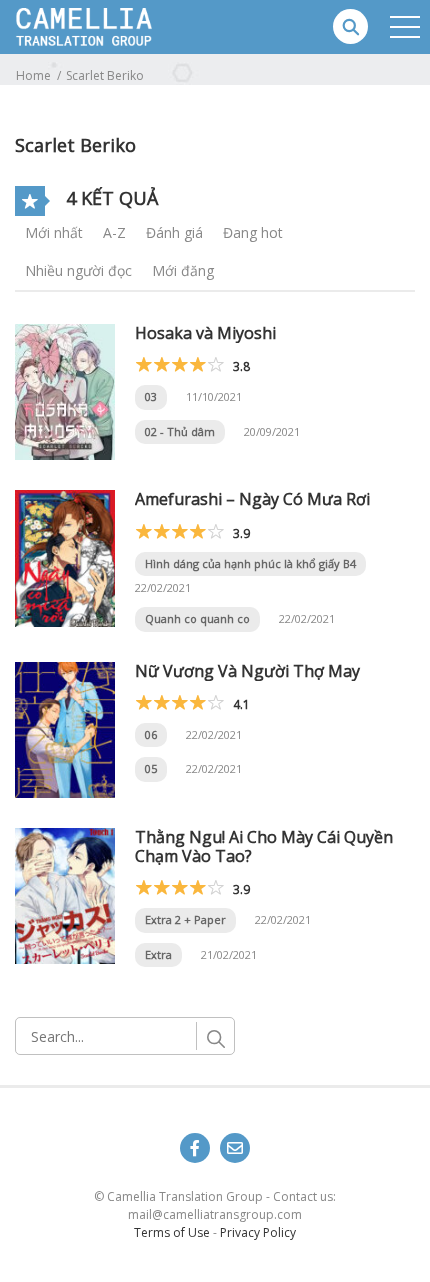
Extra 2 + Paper (185, 919)
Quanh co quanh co (197, 618)
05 (151, 768)
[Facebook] (195, 1148)
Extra (158, 954)
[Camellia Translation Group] (131, 25)
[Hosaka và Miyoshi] (65, 390)
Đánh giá (174, 232)
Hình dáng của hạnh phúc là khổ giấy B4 (250, 563)
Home (33, 75)
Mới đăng (183, 270)
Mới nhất (54, 232)
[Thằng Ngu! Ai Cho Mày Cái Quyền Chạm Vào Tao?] (65, 894)
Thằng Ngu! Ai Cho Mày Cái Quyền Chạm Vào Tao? (264, 846)
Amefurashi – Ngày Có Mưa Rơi (252, 499)
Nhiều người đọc (78, 270)
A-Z (114, 232)
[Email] (235, 1148)
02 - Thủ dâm (180, 431)
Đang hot (253, 232)
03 (151, 396)
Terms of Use (172, 1232)
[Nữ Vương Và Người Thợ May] (65, 728)
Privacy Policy (258, 1232)
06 (151, 734)
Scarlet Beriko (105, 75)
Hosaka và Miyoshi (205, 333)
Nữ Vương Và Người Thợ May (247, 671)
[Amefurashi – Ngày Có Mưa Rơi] (65, 556)
